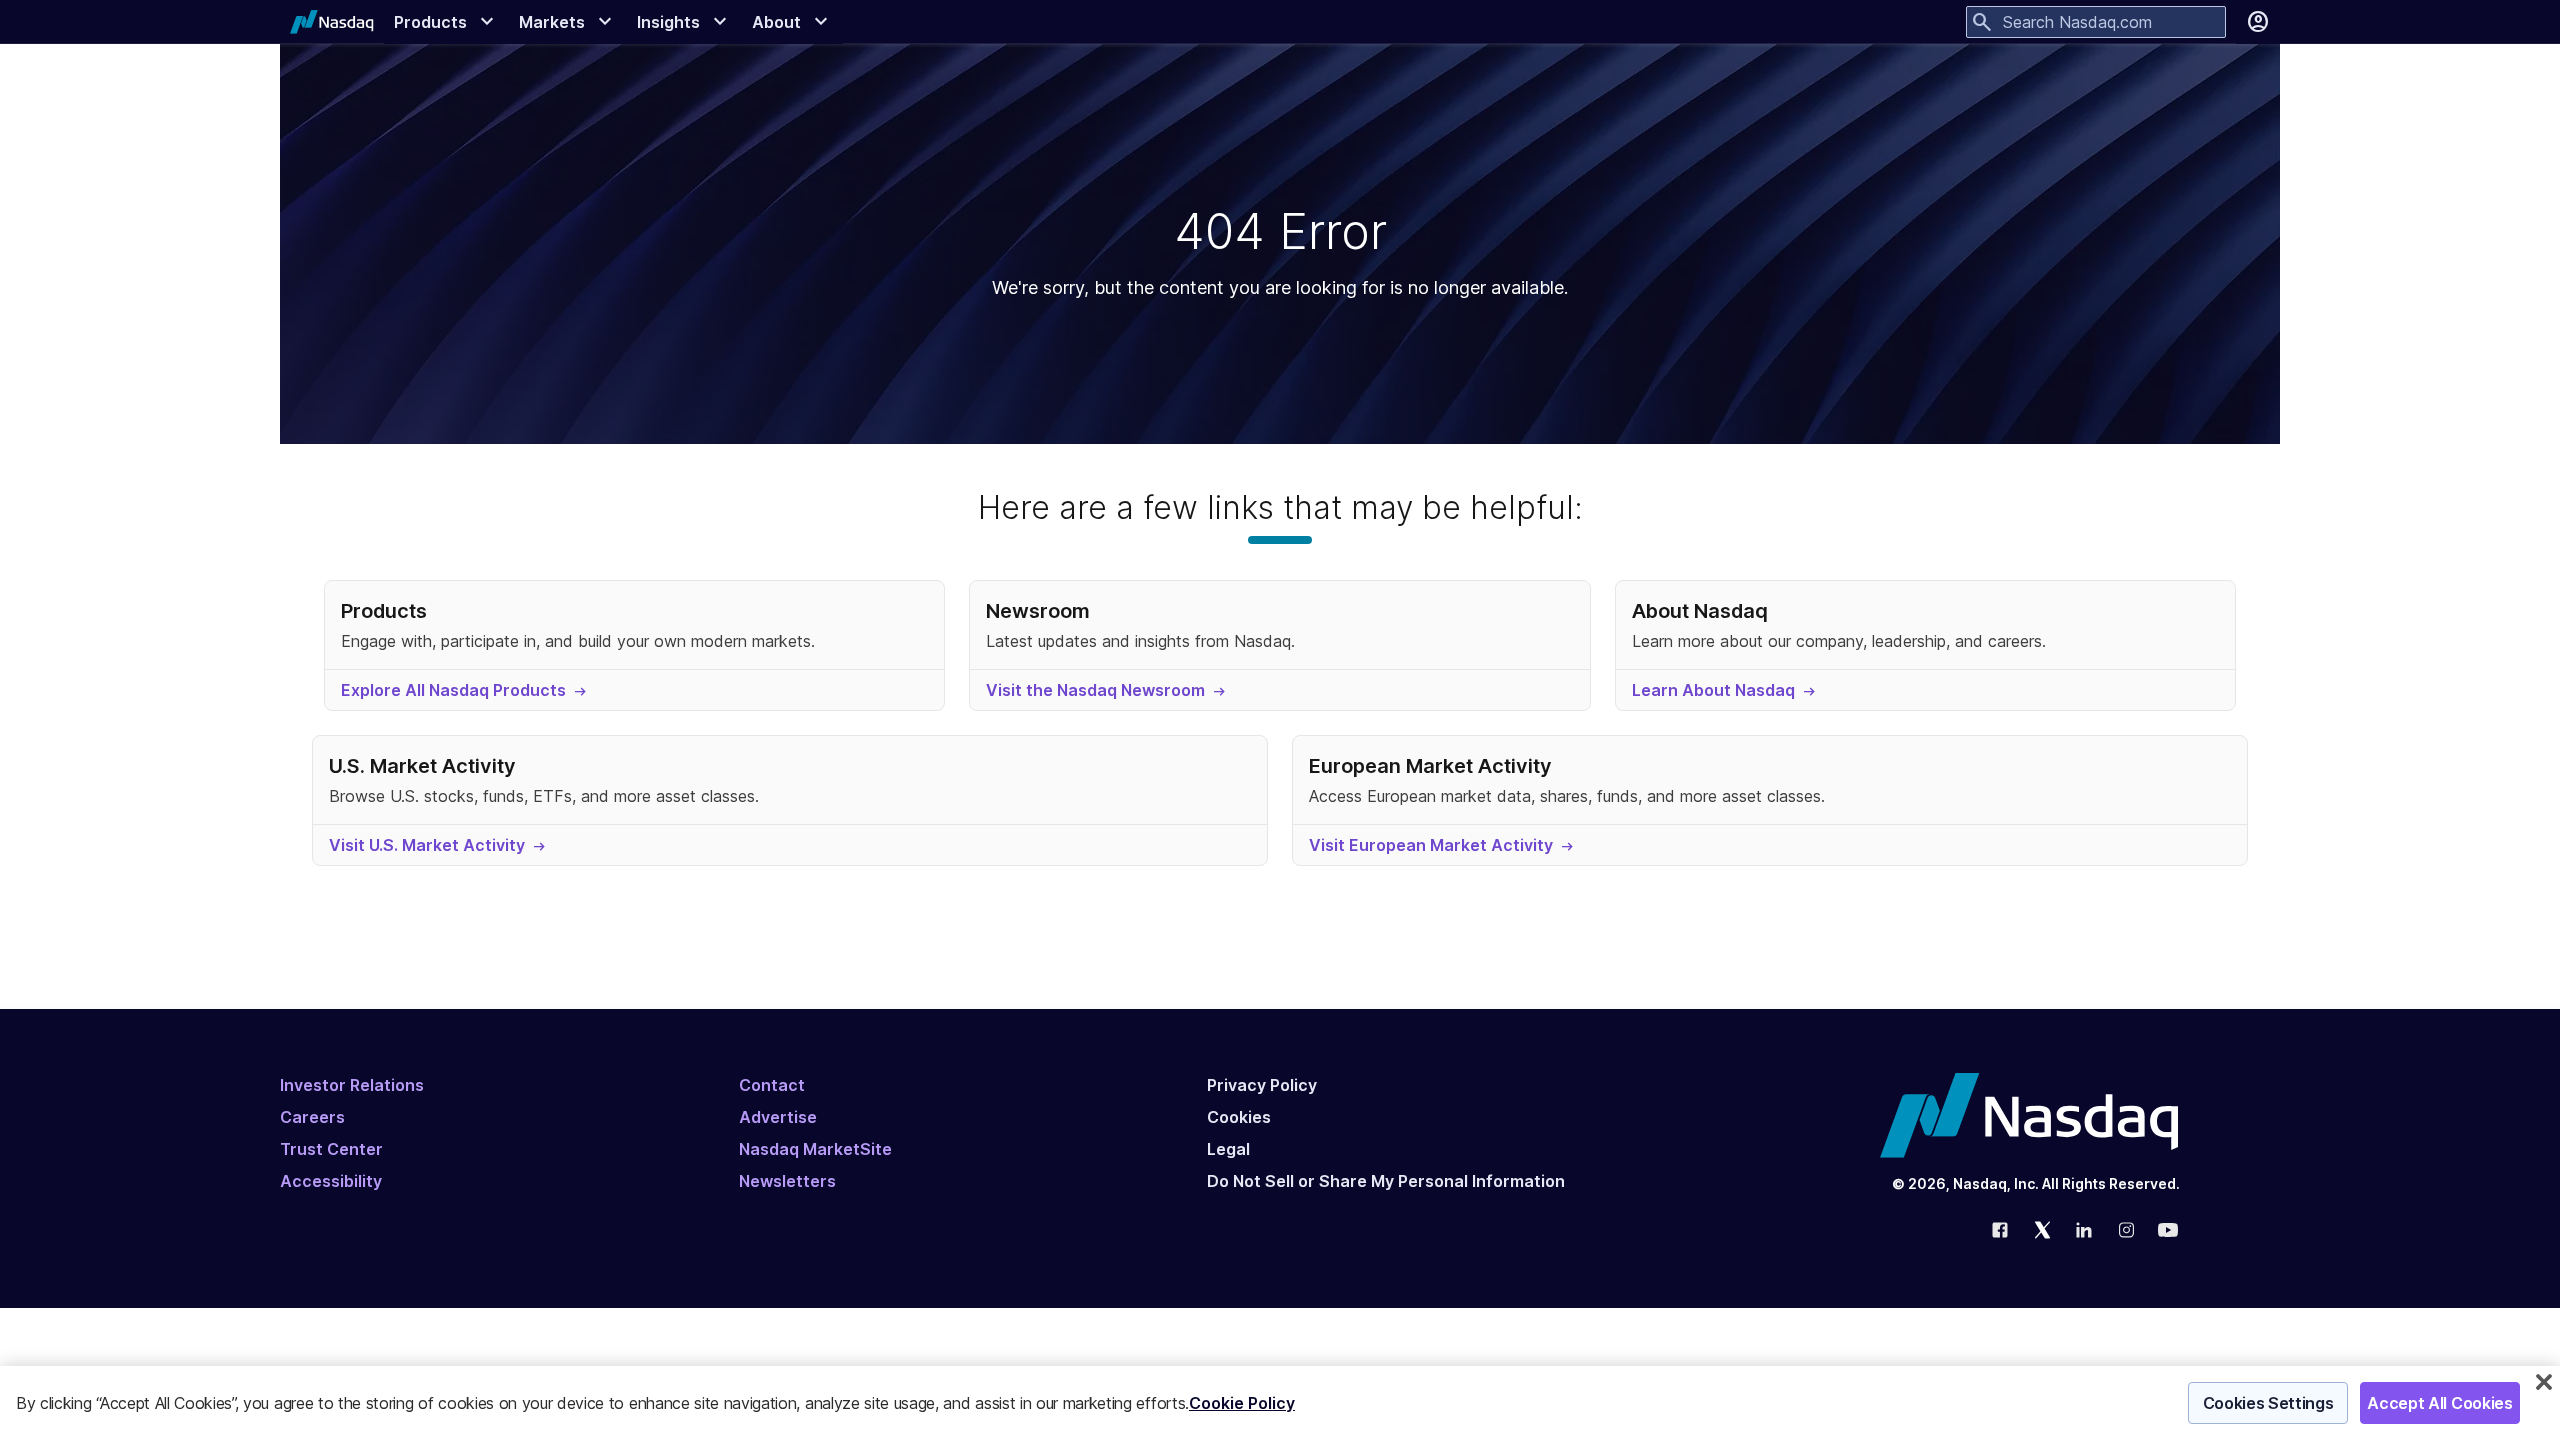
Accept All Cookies (2439, 1403)
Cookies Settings (2268, 1403)
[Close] (2544, 1382)
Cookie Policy (1242, 1403)
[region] (1280, 1403)
